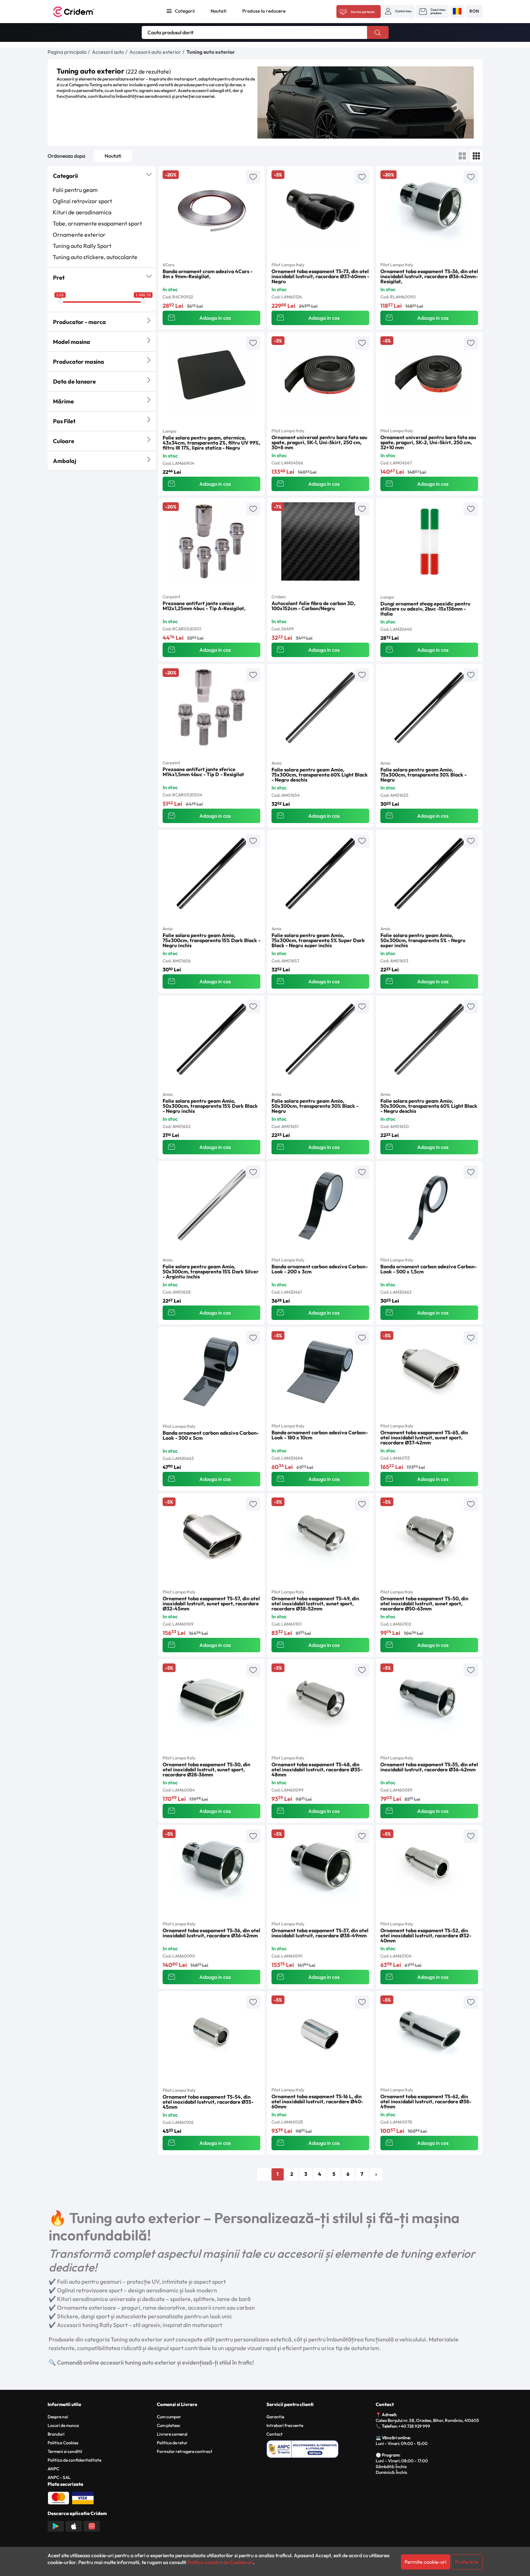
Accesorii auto (108, 52)
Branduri (56, 2434)
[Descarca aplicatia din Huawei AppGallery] (92, 2525)
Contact (275, 2434)
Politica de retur (172, 2443)
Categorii (185, 11)
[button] (398, 11)
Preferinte (467, 2562)
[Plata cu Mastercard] (58, 2497)
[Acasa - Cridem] (82, 12)
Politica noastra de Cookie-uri (220, 2562)
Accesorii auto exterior (155, 52)
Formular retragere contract (185, 2451)
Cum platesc (169, 2425)
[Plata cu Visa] (83, 2497)
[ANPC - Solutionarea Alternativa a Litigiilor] (320, 2448)
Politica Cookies (63, 2443)
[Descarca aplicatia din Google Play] (56, 2525)
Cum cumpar (169, 2417)
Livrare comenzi (172, 2434)
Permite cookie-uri (425, 2562)
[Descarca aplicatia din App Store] (74, 2525)
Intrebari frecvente (285, 2425)
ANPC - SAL (59, 2477)
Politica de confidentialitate (74, 2460)
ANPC (53, 2469)
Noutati (218, 11)
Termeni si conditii (65, 2451)
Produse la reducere (264, 11)
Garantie (275, 2417)
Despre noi (58, 2417)
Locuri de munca (63, 2425)
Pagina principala (67, 52)
